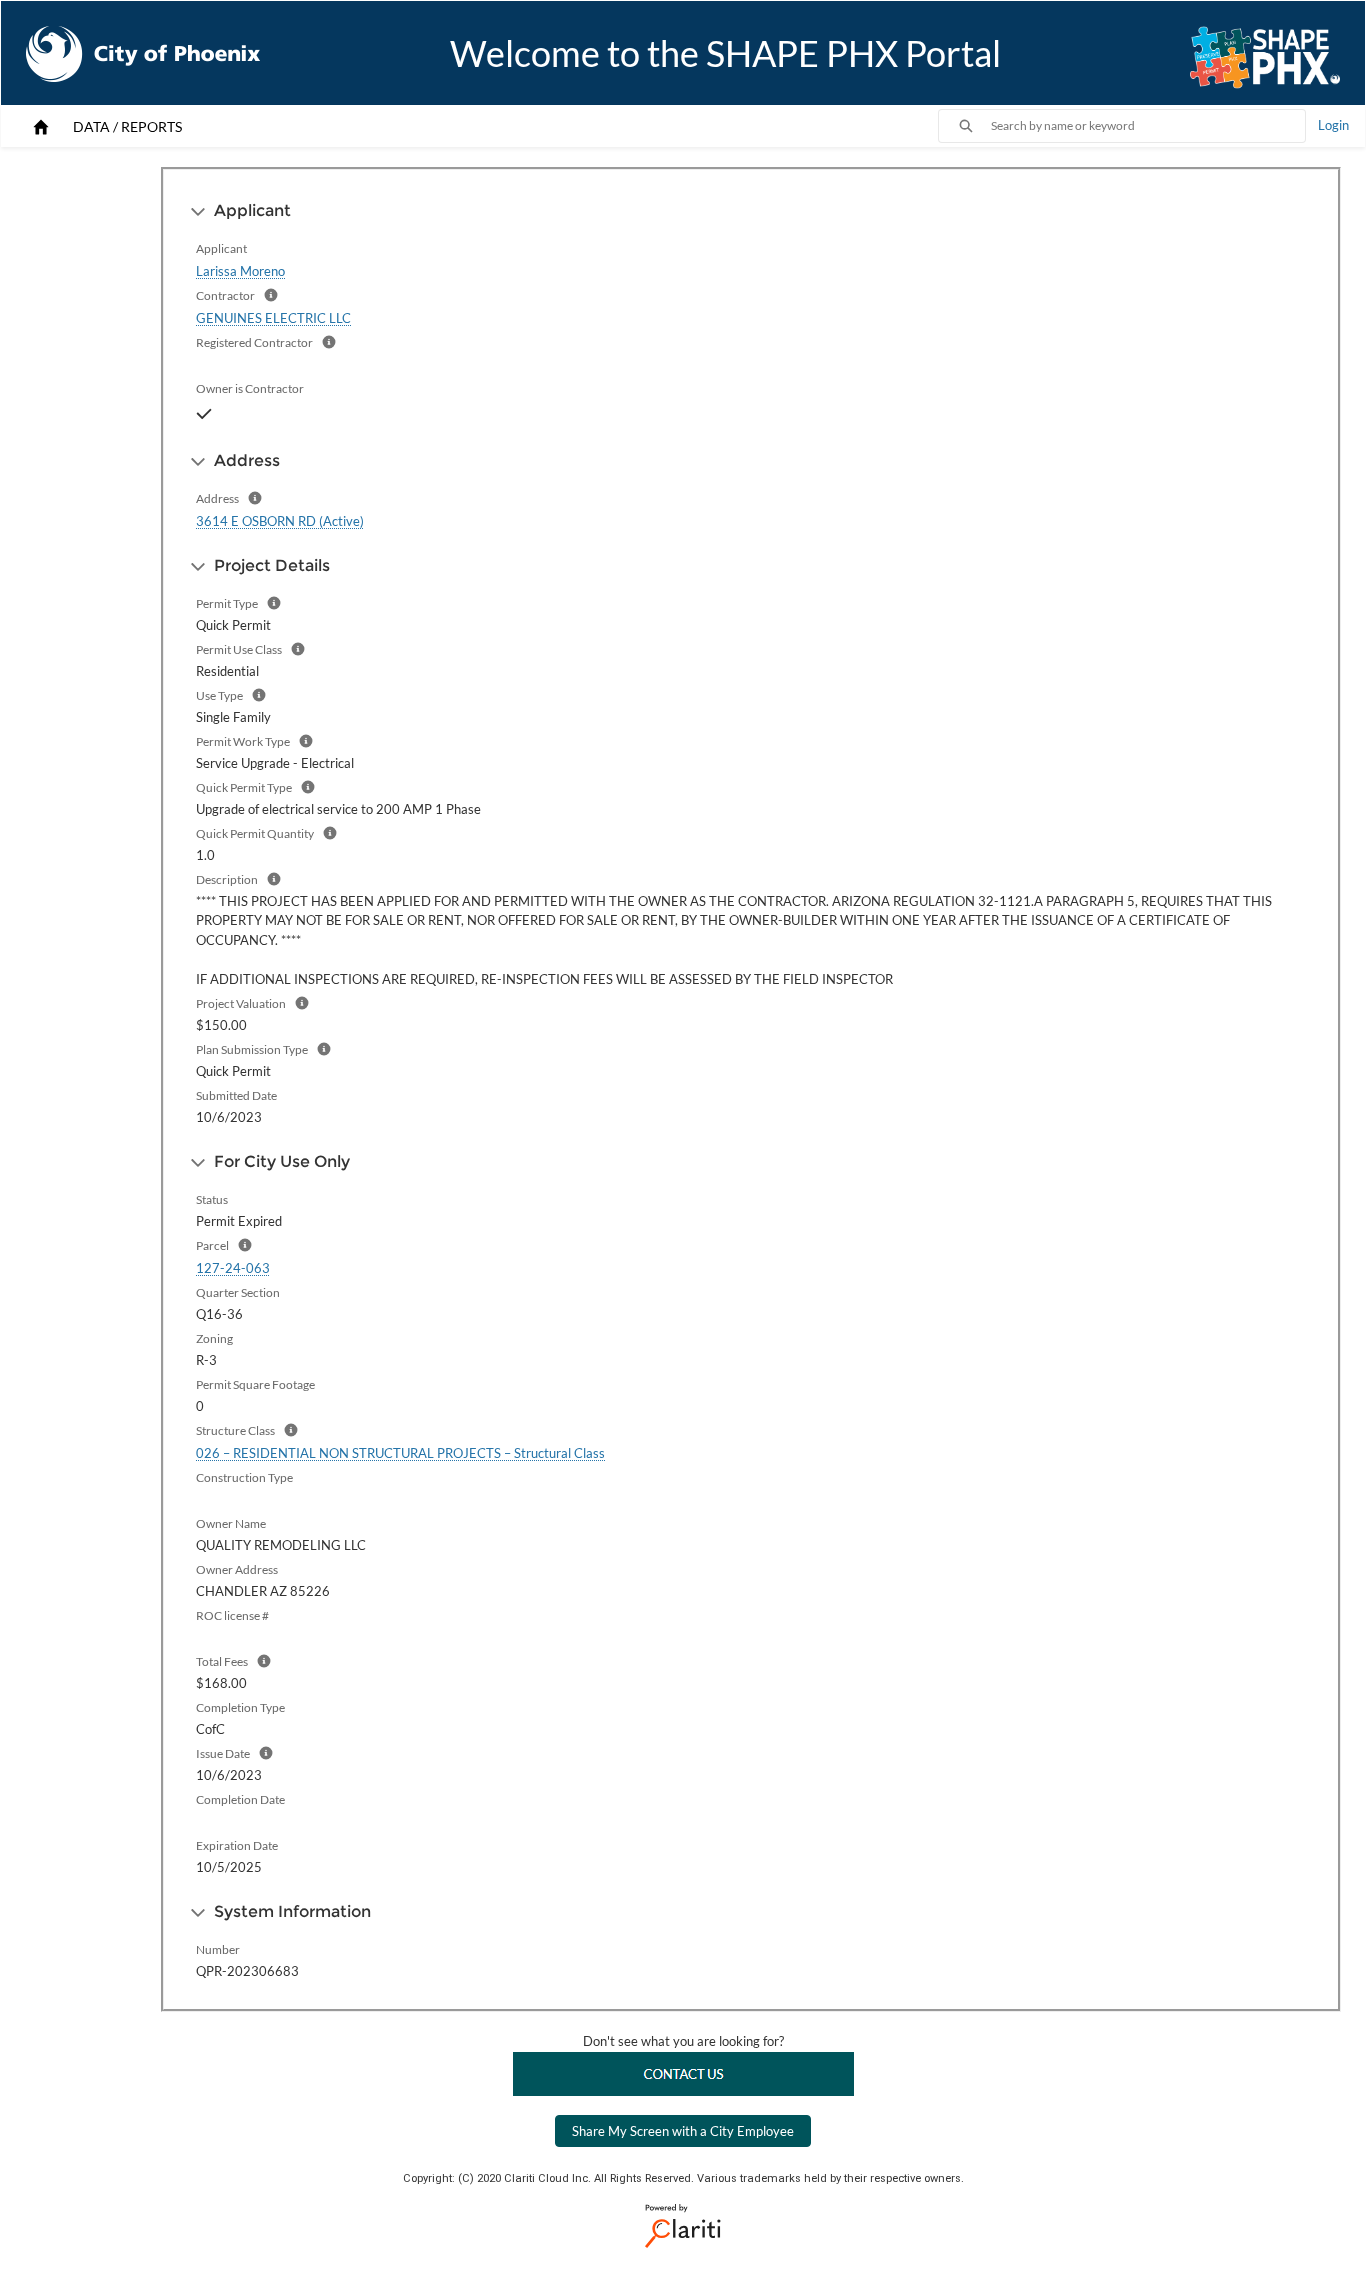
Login (1333, 125)
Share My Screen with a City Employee (683, 2131)
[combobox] (1148, 126)
